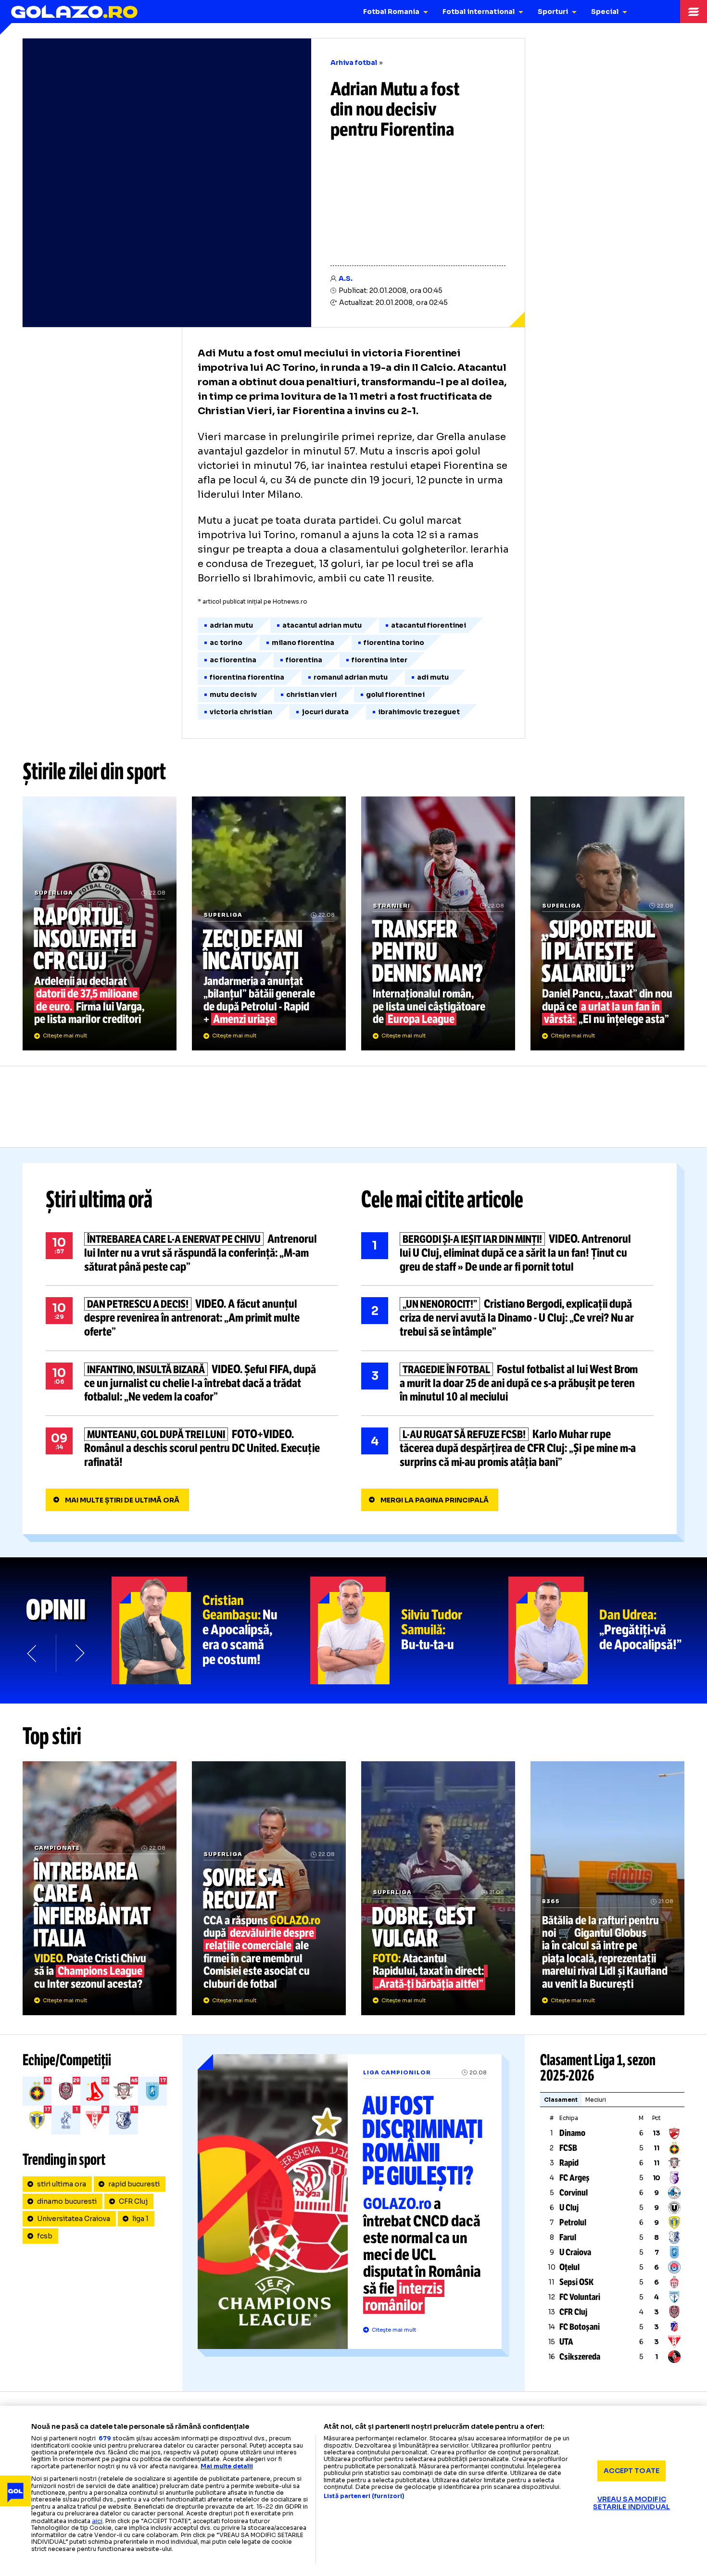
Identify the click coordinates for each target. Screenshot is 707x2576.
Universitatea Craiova (74, 2219)
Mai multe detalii (227, 2466)
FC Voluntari (580, 2297)
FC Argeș (574, 2178)
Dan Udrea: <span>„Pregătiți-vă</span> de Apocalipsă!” (608, 1630)
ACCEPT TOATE (631, 2471)
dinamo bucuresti (67, 2201)
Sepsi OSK (576, 2282)
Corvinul (574, 2193)
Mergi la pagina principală (435, 1500)
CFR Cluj (133, 2201)
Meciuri (596, 2100)
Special (605, 12)
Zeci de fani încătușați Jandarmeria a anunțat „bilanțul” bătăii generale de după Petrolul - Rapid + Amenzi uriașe (269, 923)
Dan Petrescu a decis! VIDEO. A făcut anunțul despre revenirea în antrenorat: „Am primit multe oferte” (192, 1318)
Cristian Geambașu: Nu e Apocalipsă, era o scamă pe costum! (211, 1630)
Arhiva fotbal (354, 63)
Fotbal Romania (391, 12)
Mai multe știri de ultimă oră (122, 1500)
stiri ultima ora (62, 2184)
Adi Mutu (433, 677)
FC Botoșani (580, 2327)
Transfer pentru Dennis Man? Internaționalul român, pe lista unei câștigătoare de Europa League (438, 923)
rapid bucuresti (134, 2184)
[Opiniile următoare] (79, 1654)
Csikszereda (580, 2357)
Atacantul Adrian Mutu (322, 625)
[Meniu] (694, 12)
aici (97, 2521)
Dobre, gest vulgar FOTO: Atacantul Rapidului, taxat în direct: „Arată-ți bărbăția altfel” (438, 1888)
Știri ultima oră (99, 1200)
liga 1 (140, 2219)
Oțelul (569, 2267)
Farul (568, 2237)
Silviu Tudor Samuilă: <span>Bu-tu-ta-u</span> (410, 1630)
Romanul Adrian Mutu (351, 677)
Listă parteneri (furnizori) (364, 2496)
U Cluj (569, 2208)
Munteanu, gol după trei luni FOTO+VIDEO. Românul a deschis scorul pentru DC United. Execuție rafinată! (192, 1448)
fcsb (45, 2236)
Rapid (569, 2163)
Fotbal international (479, 12)
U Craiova (575, 2252)
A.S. (346, 278)
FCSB (568, 2148)
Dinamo (572, 2133)
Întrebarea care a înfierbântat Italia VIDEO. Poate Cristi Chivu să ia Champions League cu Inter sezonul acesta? (100, 1888)
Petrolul (573, 2222)
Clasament (561, 2100)
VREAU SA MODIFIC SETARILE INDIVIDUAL (631, 2503)
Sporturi (553, 12)
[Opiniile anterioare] (33, 1654)
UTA (566, 2342)
